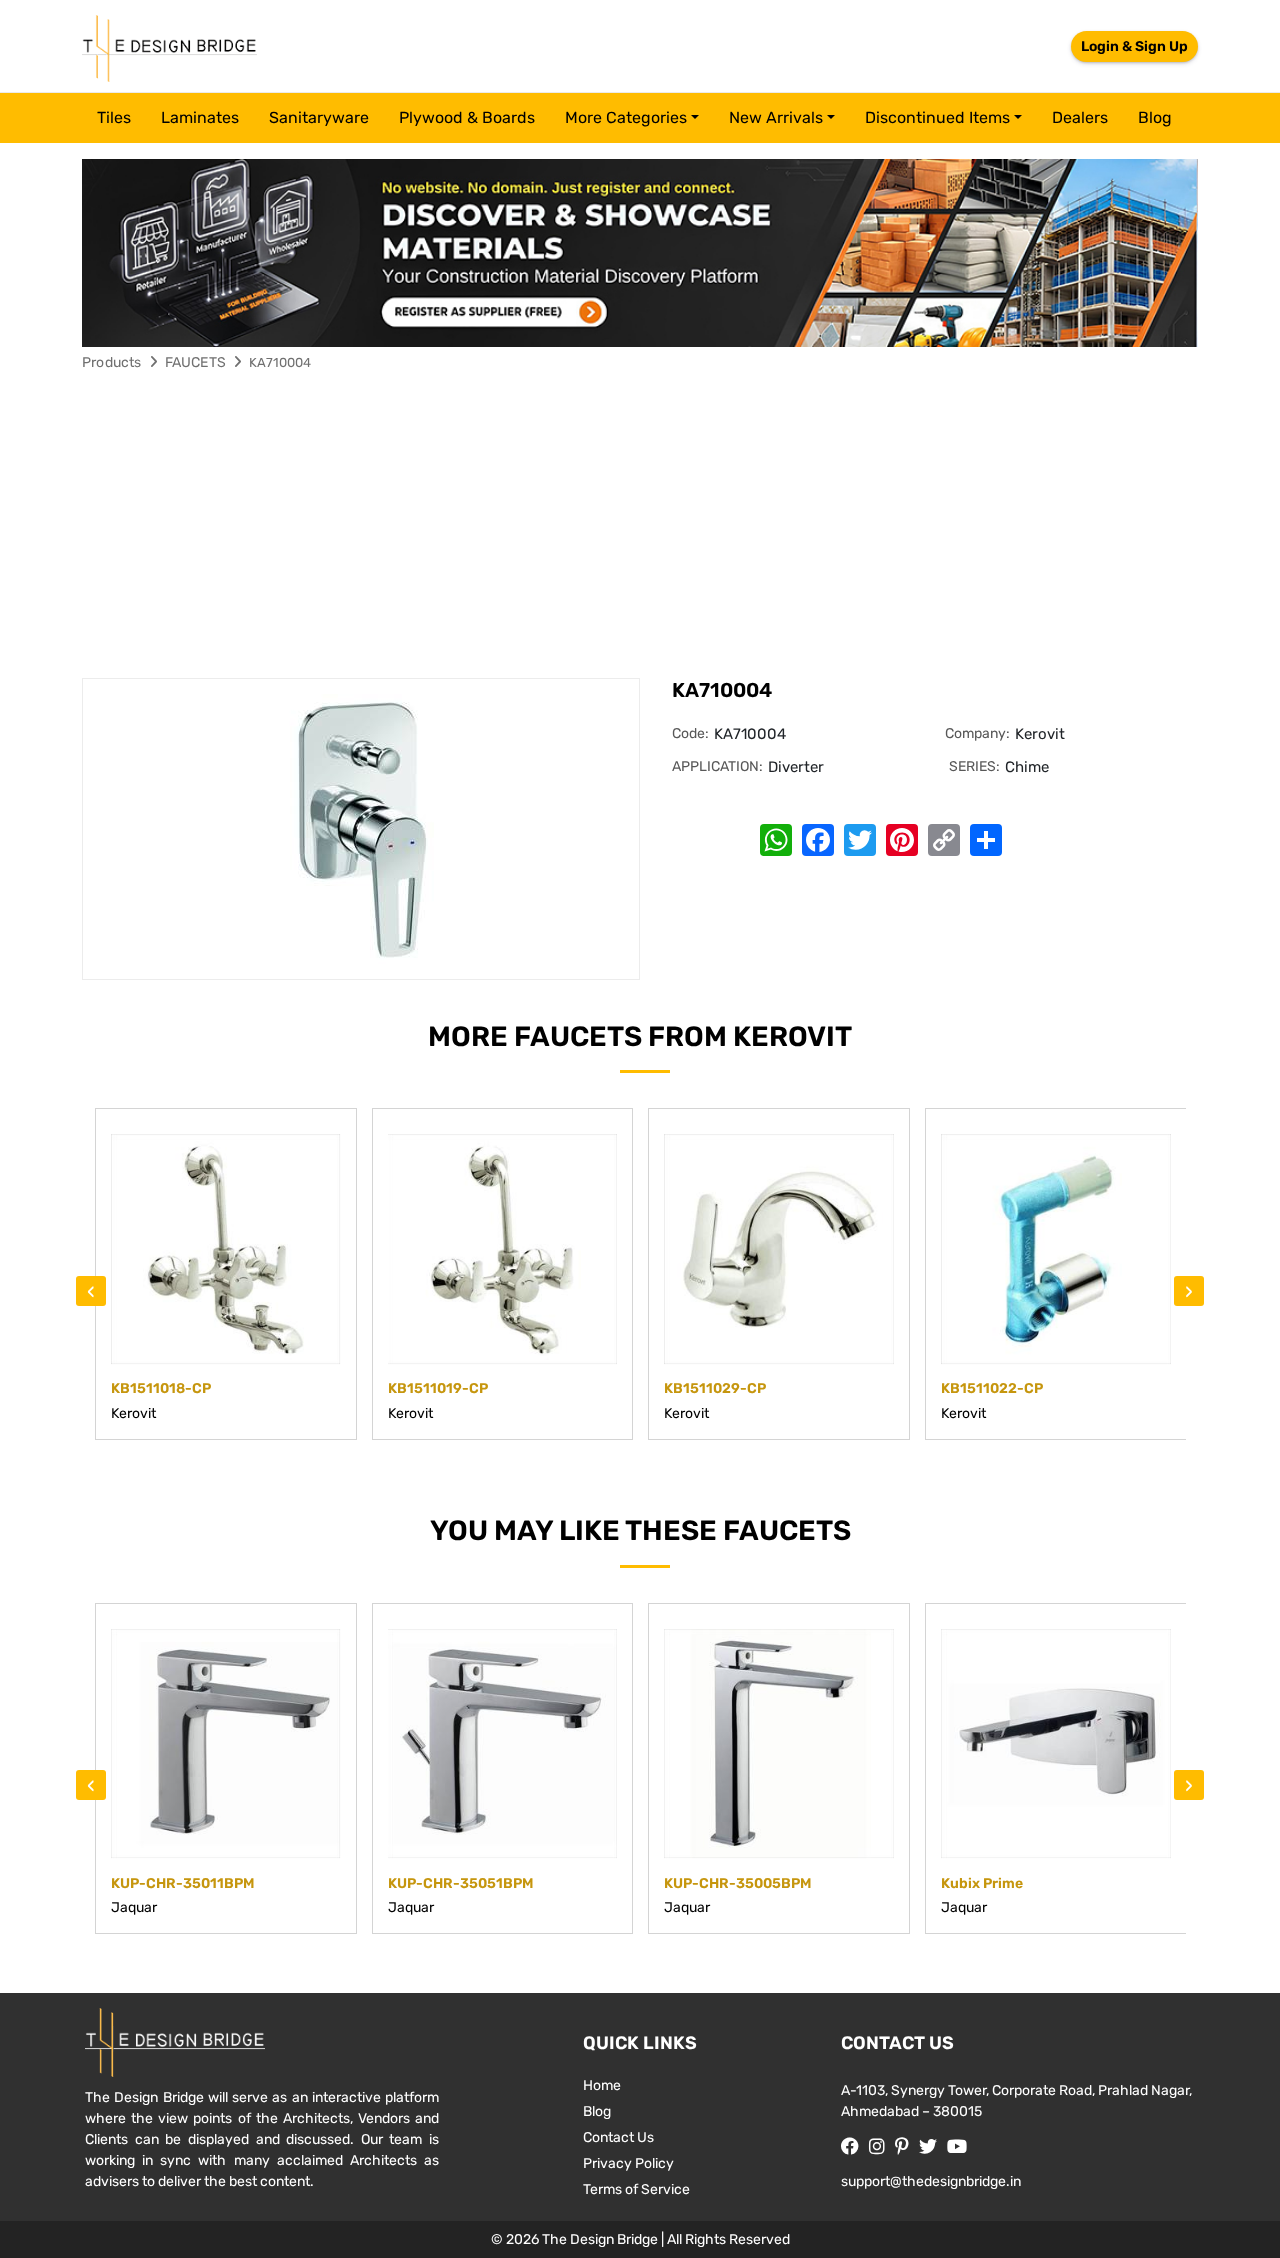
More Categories (626, 117)
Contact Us (618, 2137)
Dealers (1080, 117)
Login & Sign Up (1134, 46)
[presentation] (91, 1291)
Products (112, 362)
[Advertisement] (640, 528)
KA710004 (280, 362)
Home (602, 2085)
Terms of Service (636, 2189)
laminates (200, 117)
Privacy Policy (628, 2163)
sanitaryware (319, 117)
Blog (1155, 117)
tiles (114, 117)
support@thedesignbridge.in (931, 2181)
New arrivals (776, 117)
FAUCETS (195, 362)
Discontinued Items (937, 117)
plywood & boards (467, 117)
